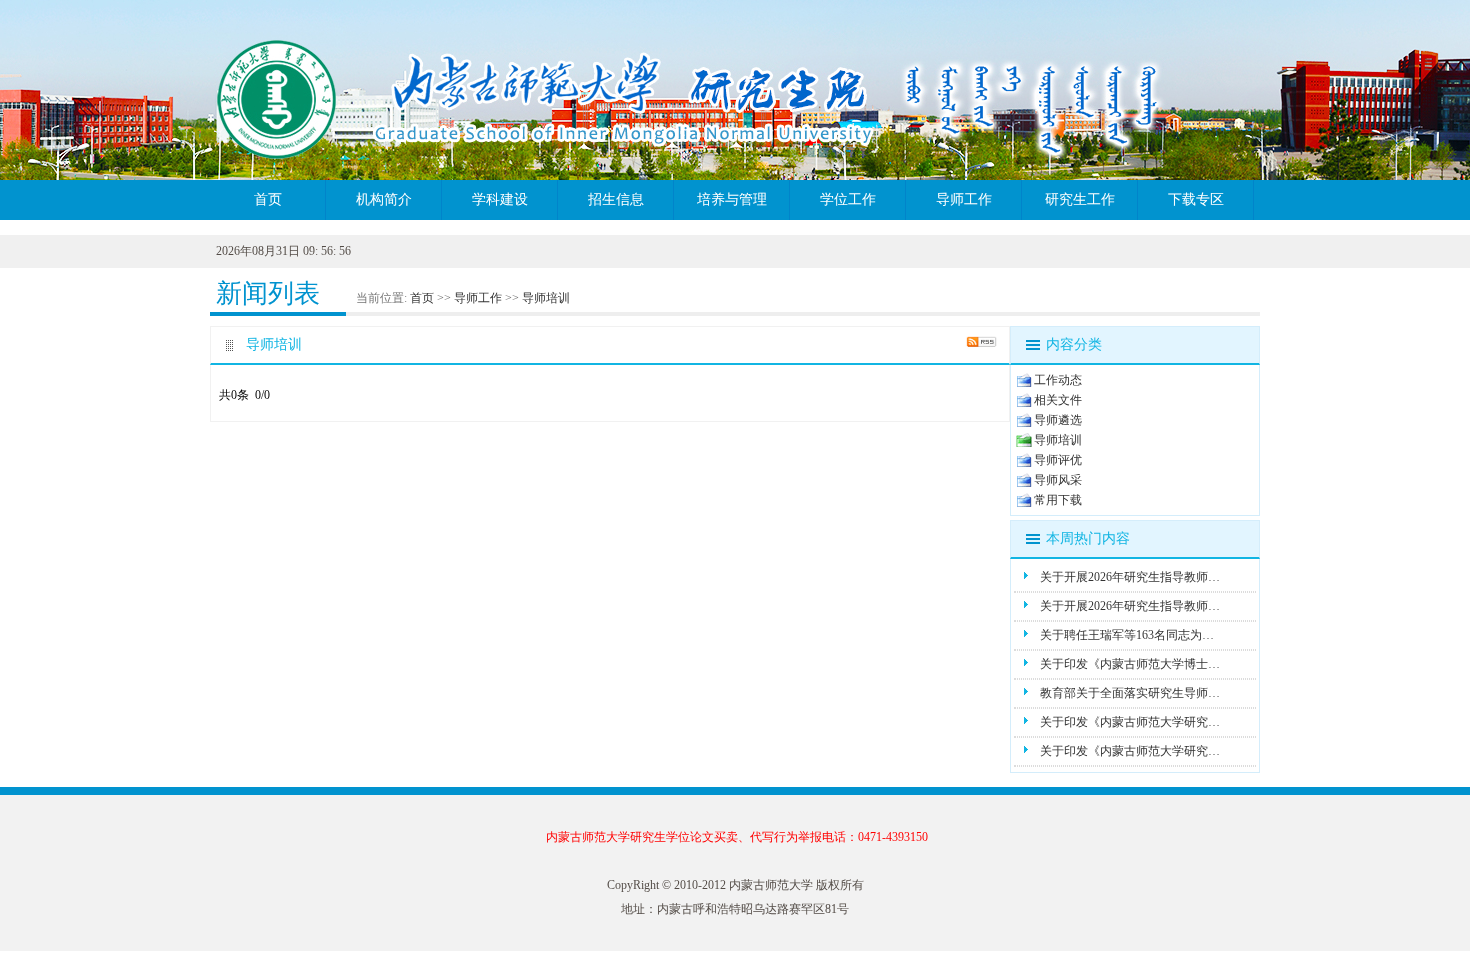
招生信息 (616, 199)
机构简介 (384, 199)
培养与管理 (732, 199)
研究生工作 (1080, 199)
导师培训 (546, 298)
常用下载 (1058, 500)
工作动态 (1058, 380)
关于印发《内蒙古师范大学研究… (1130, 722)
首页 (268, 199)
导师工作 (964, 199)
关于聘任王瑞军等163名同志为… (1127, 635)
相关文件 (1058, 400)
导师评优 (1058, 460)
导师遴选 (1058, 420)
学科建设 (500, 199)
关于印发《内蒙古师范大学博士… (1130, 664)
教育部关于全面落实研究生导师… (1130, 693)
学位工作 (848, 199)
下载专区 (1196, 199)
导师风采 (1058, 480)
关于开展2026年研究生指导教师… (1130, 577)
